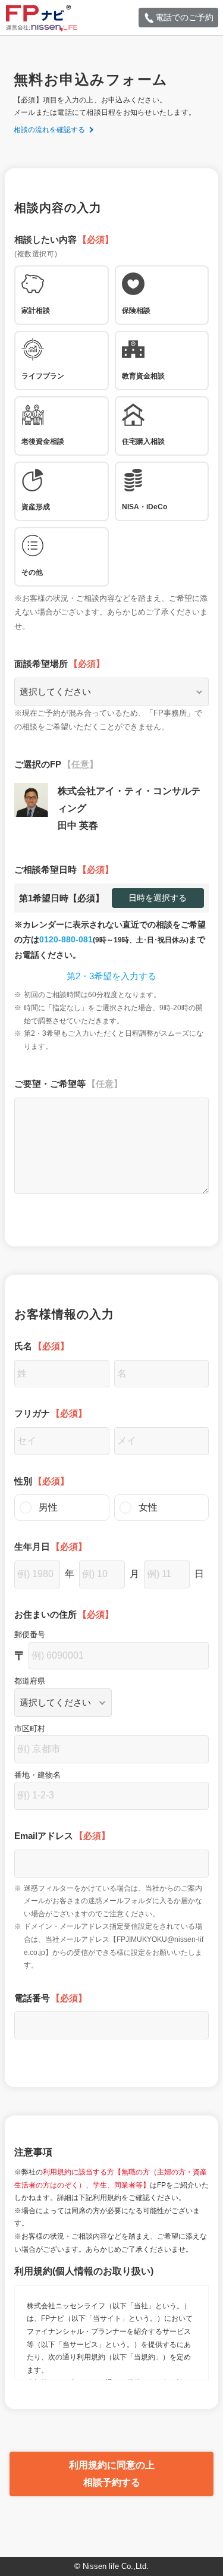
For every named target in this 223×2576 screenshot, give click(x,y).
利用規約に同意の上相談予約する (112, 2474)
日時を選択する (158, 898)
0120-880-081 (66, 939)
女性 (148, 1507)
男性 (48, 1507)
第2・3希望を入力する (111, 976)
